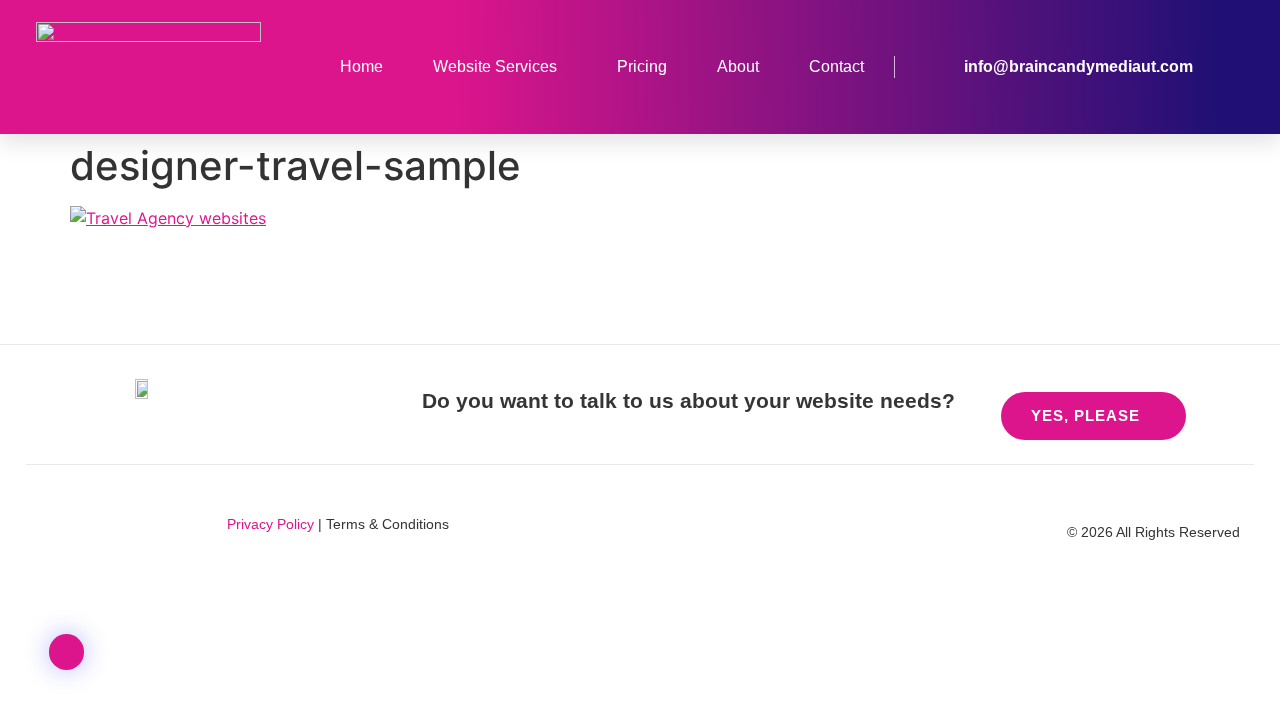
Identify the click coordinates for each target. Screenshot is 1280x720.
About (738, 66)
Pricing (642, 66)
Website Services (495, 66)
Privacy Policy (270, 524)
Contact (836, 66)
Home (361, 66)
